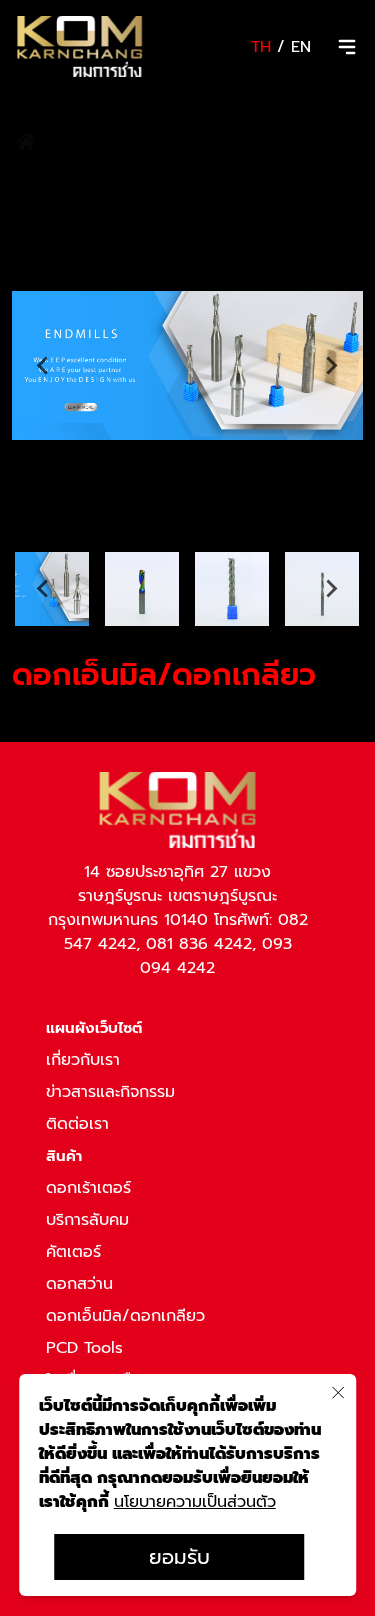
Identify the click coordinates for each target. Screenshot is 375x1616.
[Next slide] (331, 366)
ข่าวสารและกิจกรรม (110, 1092)
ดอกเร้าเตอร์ (88, 1188)
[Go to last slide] (44, 366)
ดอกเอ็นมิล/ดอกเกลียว (125, 1316)
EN (301, 47)
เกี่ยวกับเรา (83, 1060)
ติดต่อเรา (77, 1124)
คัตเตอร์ (73, 1252)
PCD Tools (84, 1348)
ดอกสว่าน (79, 1284)
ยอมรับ (179, 1557)
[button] (142, 589)
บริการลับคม (87, 1220)
